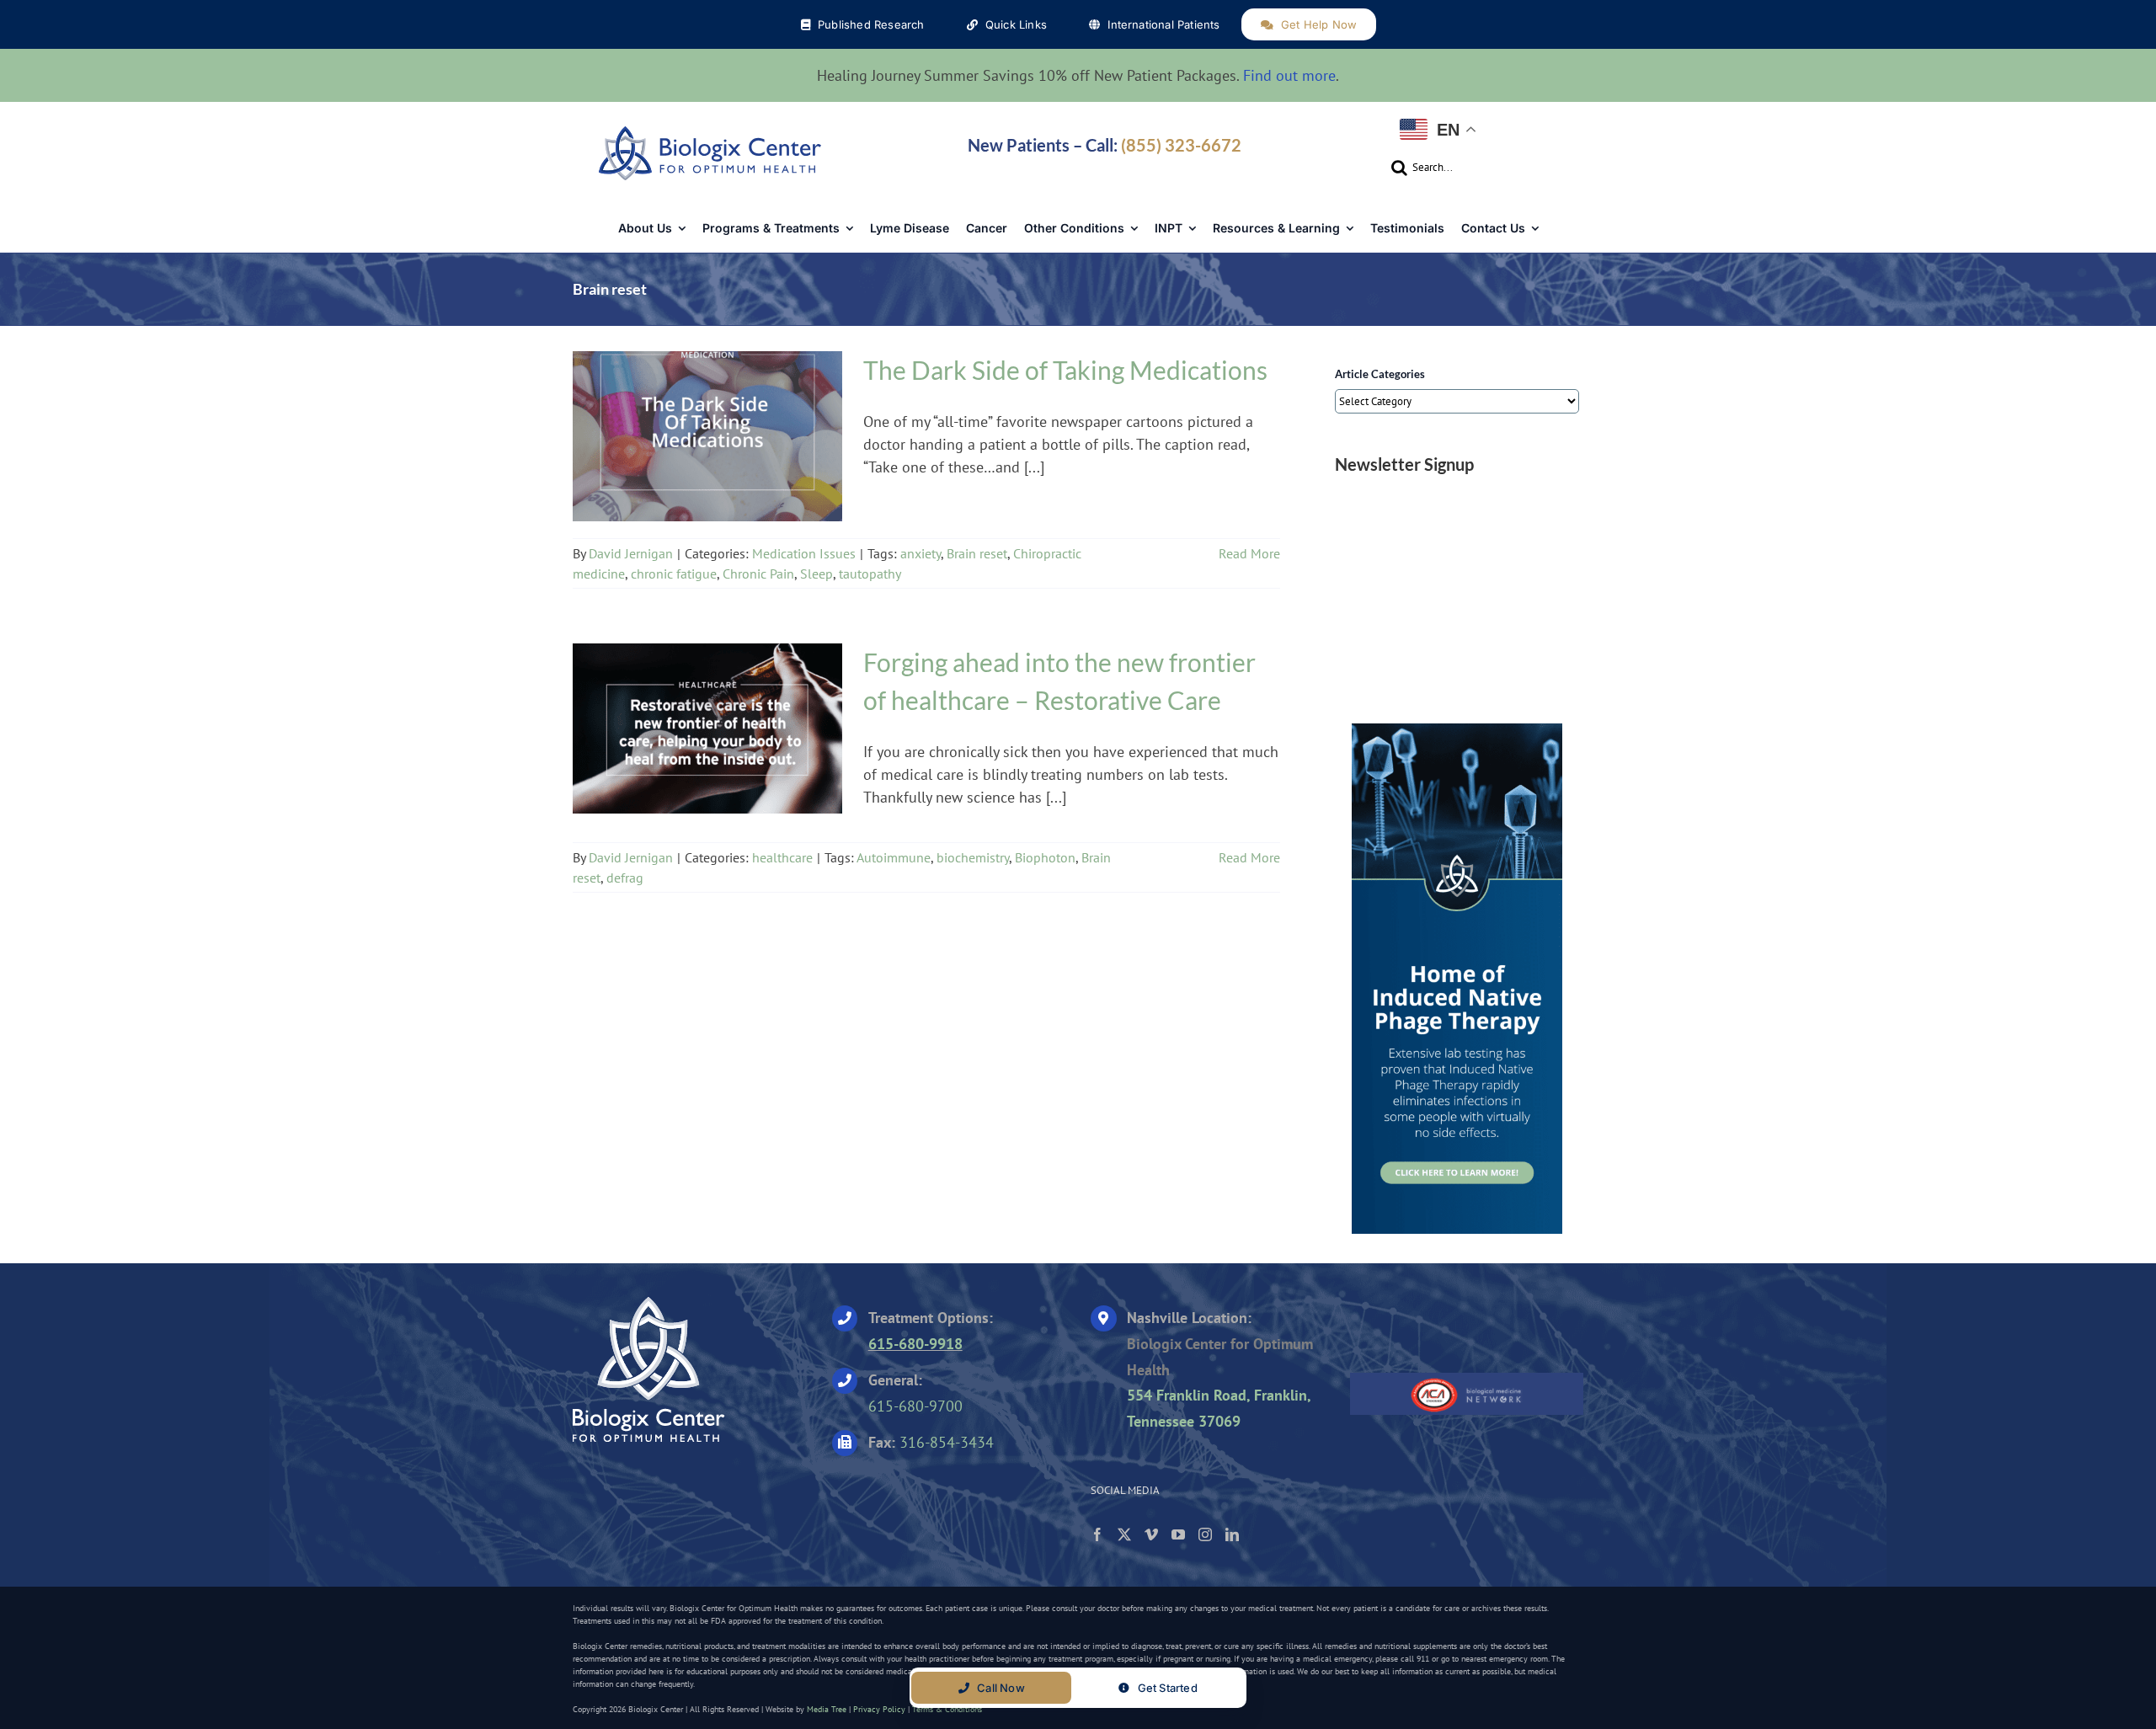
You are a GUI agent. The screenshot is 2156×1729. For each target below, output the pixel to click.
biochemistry (973, 857)
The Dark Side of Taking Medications (707, 426)
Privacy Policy (879, 1709)
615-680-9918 (915, 1344)
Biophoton (1045, 857)
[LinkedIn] (1232, 1534)
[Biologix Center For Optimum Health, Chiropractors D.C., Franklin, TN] (1455, 1326)
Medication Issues (708, 451)
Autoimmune (894, 857)
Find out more (1289, 75)
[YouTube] (1178, 1534)
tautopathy (870, 574)
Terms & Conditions (947, 1709)
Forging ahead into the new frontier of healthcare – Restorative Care (707, 718)
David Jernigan (631, 553)
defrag (625, 878)
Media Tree (827, 1709)
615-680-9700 (915, 1406)
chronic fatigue (674, 574)
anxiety (921, 553)
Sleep (817, 574)
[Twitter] (1124, 1534)
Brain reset (977, 553)
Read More (1249, 553)
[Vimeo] (1151, 1534)
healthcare (707, 744)
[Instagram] (1205, 1534)
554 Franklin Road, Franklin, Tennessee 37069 (1219, 1408)
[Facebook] (1097, 1534)
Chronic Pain (758, 574)
